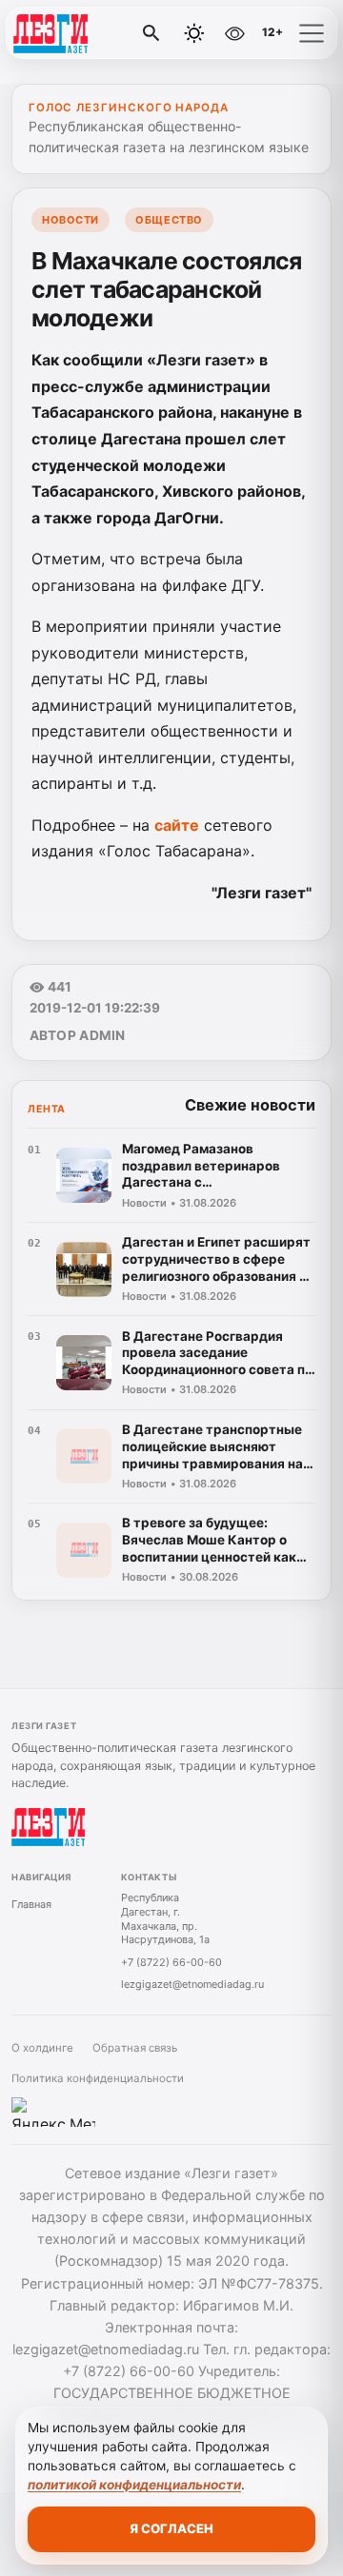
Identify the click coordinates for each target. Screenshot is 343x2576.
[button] (312, 33)
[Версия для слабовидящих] (235, 33)
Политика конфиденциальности (98, 2078)
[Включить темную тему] (194, 33)
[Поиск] (151, 33)
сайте (177, 825)
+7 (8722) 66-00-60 (171, 1962)
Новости (71, 220)
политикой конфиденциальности (134, 2485)
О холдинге (42, 2048)
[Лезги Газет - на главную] (93, 33)
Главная (31, 1904)
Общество (169, 220)
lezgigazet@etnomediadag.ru (192, 1984)
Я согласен (171, 2528)
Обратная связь (135, 2048)
